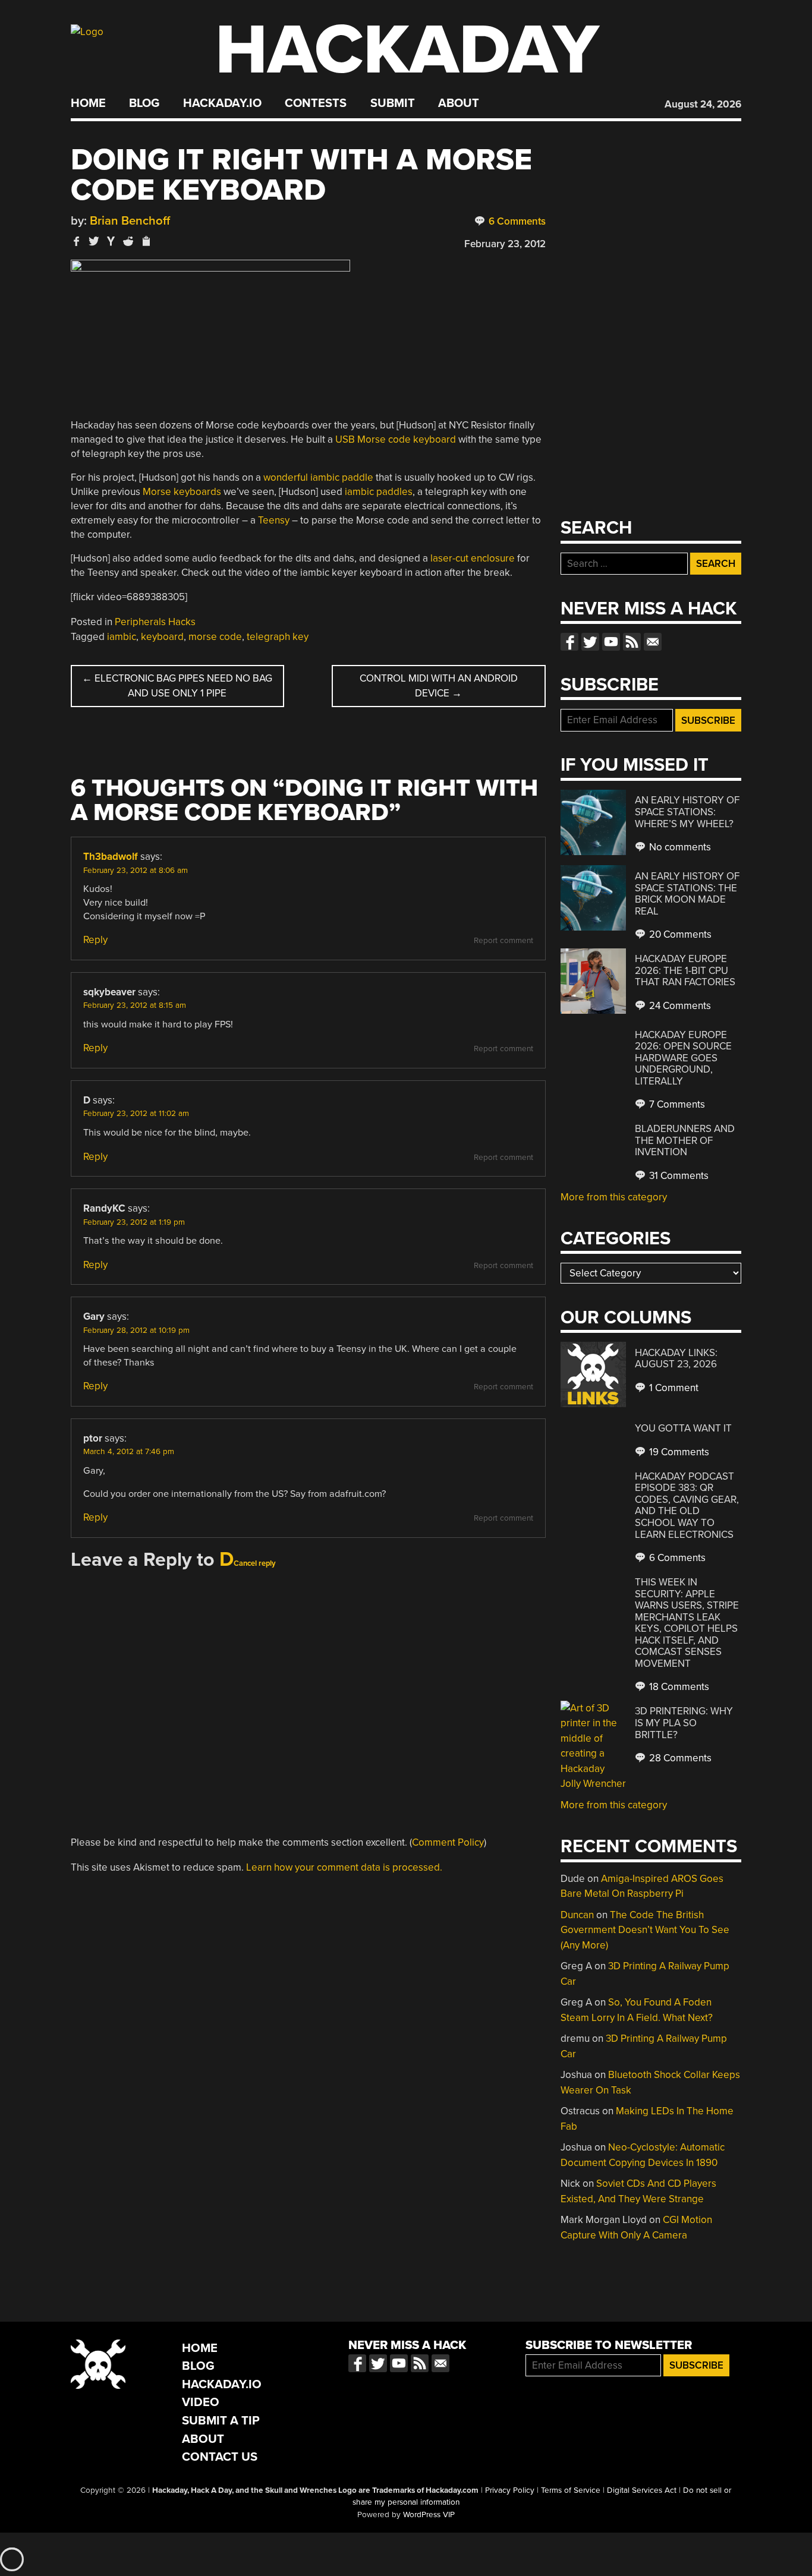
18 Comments (678, 1687)
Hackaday (407, 50)
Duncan (577, 1915)
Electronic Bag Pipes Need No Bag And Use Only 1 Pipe (177, 686)
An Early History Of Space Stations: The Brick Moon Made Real (687, 894)
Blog (144, 103)
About (459, 103)
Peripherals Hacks (155, 622)
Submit (393, 103)
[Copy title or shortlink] (146, 242)
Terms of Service (571, 2490)
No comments (679, 847)
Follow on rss (632, 642)
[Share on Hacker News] (111, 241)
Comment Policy (448, 1842)
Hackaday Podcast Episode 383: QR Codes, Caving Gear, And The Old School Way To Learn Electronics (687, 1505)
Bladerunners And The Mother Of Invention (685, 1140)
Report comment (503, 941)
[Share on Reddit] (128, 241)
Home (88, 103)
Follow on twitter (590, 642)
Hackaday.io (222, 103)
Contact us (653, 642)
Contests (316, 103)
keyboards (197, 492)
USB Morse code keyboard (396, 439)
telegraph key (278, 637)
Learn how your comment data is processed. (344, 1867)
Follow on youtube (611, 642)
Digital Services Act (642, 2490)
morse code (215, 637)
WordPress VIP (429, 2515)
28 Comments (679, 1758)
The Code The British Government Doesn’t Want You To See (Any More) (645, 1930)
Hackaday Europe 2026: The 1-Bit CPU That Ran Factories (685, 970)
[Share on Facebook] (77, 241)
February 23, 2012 (505, 244)
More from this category (614, 1197)
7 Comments (676, 1104)
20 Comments (679, 934)
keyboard (162, 637)
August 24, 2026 (703, 104)
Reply (95, 940)
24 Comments (679, 1006)
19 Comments (678, 1452)
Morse (157, 492)
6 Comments (516, 221)
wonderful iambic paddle (318, 477)
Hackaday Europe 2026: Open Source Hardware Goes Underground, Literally (683, 1058)
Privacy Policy (510, 2490)
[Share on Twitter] (94, 241)
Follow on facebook (569, 642)
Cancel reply (255, 1563)
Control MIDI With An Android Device (439, 686)
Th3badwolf (111, 857)
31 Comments (678, 1176)
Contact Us (220, 2457)
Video (201, 2402)
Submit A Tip (221, 2421)
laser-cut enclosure (473, 558)
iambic (122, 637)
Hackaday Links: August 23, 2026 (676, 1359)
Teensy (274, 520)
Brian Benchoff (130, 221)
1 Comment (673, 1388)
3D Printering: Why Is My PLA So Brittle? (684, 1723)
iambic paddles (379, 492)
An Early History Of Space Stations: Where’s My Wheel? (687, 812)
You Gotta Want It (683, 1428)
